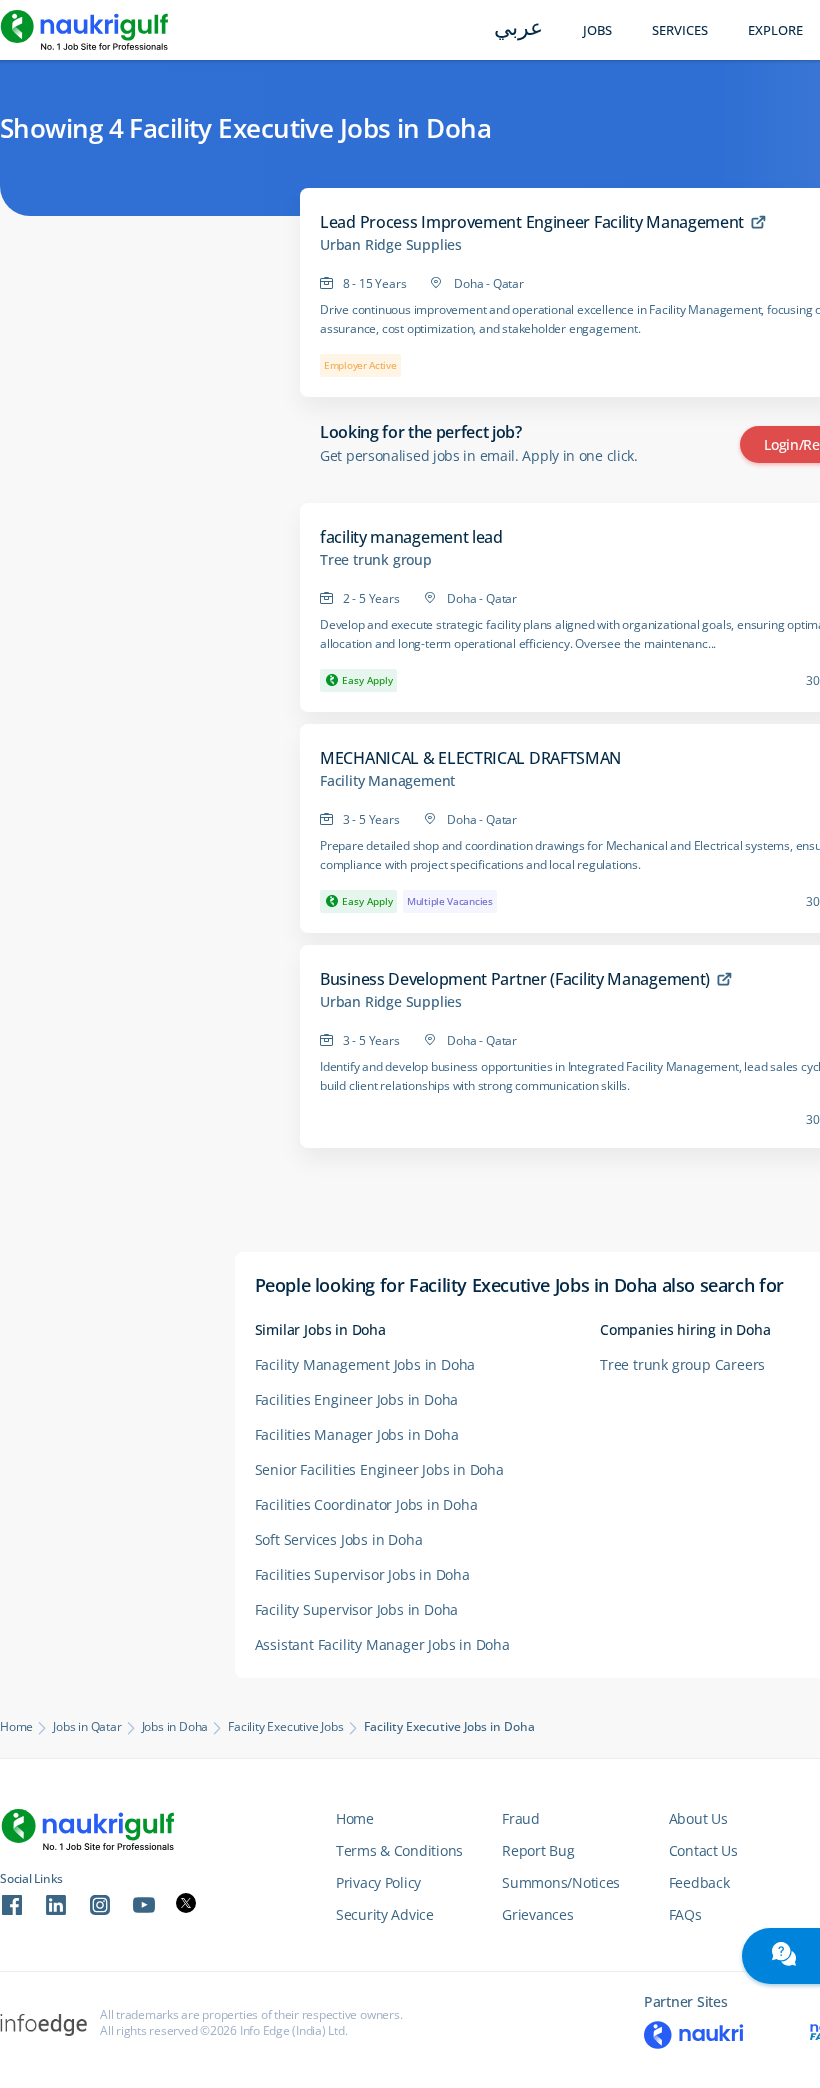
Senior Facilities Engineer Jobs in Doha (379, 1469)
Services (680, 30)
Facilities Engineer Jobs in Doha (357, 1399)
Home (16, 1727)
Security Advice (385, 1914)
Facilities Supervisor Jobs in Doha (362, 1574)
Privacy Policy (378, 1882)
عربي (518, 29)
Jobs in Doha (175, 1727)
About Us (698, 1818)
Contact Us (703, 1850)
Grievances (537, 1914)
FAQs (685, 1914)
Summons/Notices (561, 1882)
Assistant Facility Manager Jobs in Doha (382, 1644)
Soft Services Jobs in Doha (339, 1539)
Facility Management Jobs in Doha (365, 1364)
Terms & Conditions (399, 1850)
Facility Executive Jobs (285, 1727)
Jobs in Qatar (87, 1727)
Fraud (521, 1818)
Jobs (597, 30)
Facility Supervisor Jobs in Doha (357, 1609)
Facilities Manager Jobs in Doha (357, 1434)
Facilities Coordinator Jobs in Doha (366, 1504)
